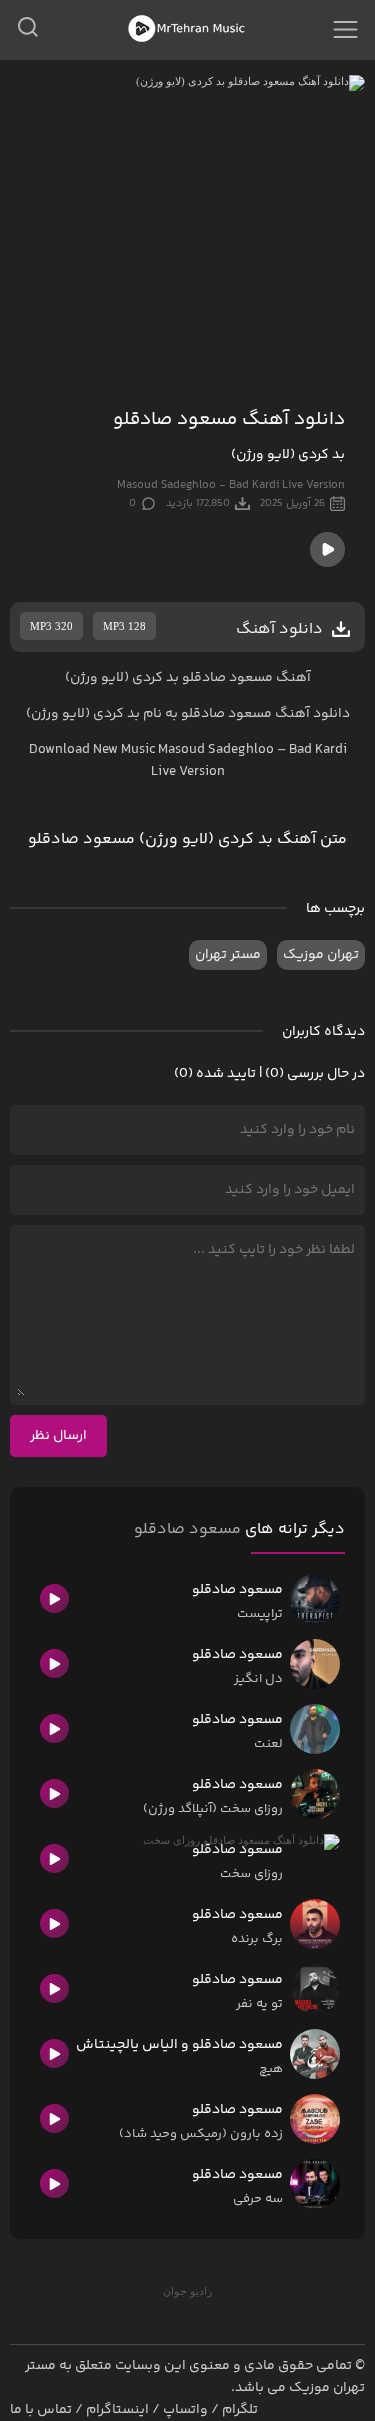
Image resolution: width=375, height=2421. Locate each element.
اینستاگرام (117, 2410)
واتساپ (185, 2410)
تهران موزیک (321, 955)
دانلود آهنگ (312, 714)
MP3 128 (124, 626)
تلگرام (240, 2410)
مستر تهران (228, 955)
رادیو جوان (187, 2291)
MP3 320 (51, 626)
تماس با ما (41, 2410)
